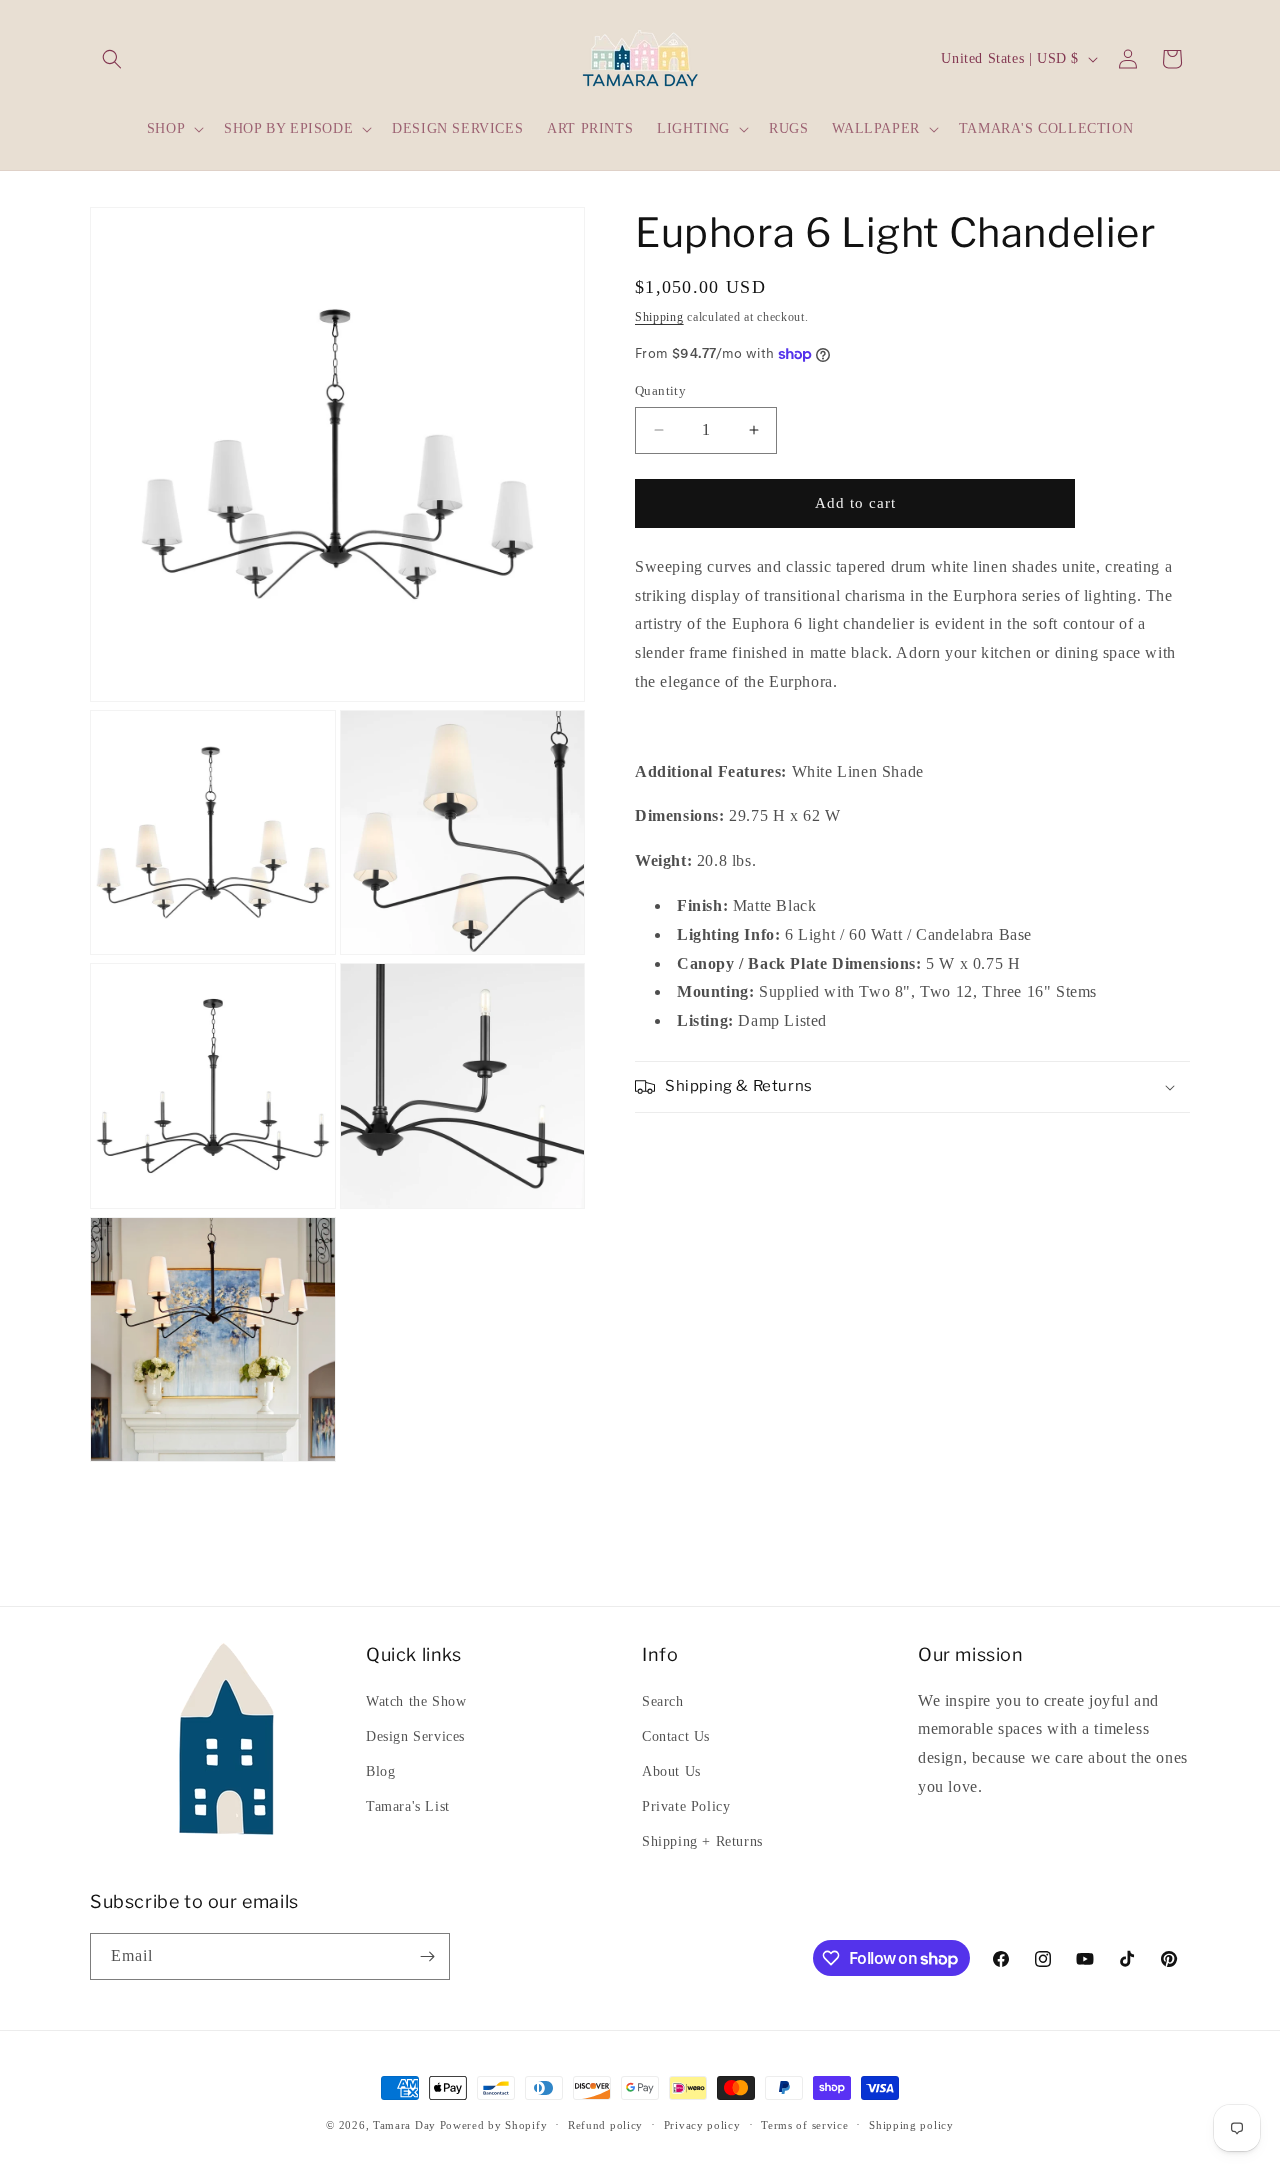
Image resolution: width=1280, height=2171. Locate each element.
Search (663, 1701)
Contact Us (676, 1736)
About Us (671, 1771)
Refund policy (605, 2125)
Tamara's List (408, 1806)
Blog (380, 1771)
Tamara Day (404, 2125)
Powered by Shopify (494, 2125)
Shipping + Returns (702, 1841)
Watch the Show (416, 1701)
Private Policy (686, 1806)
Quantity (660, 390)
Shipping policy (911, 2125)
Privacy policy (702, 2125)
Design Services (415, 1736)
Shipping (659, 317)
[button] (112, 59)
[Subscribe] (427, 1956)
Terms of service (804, 2125)
